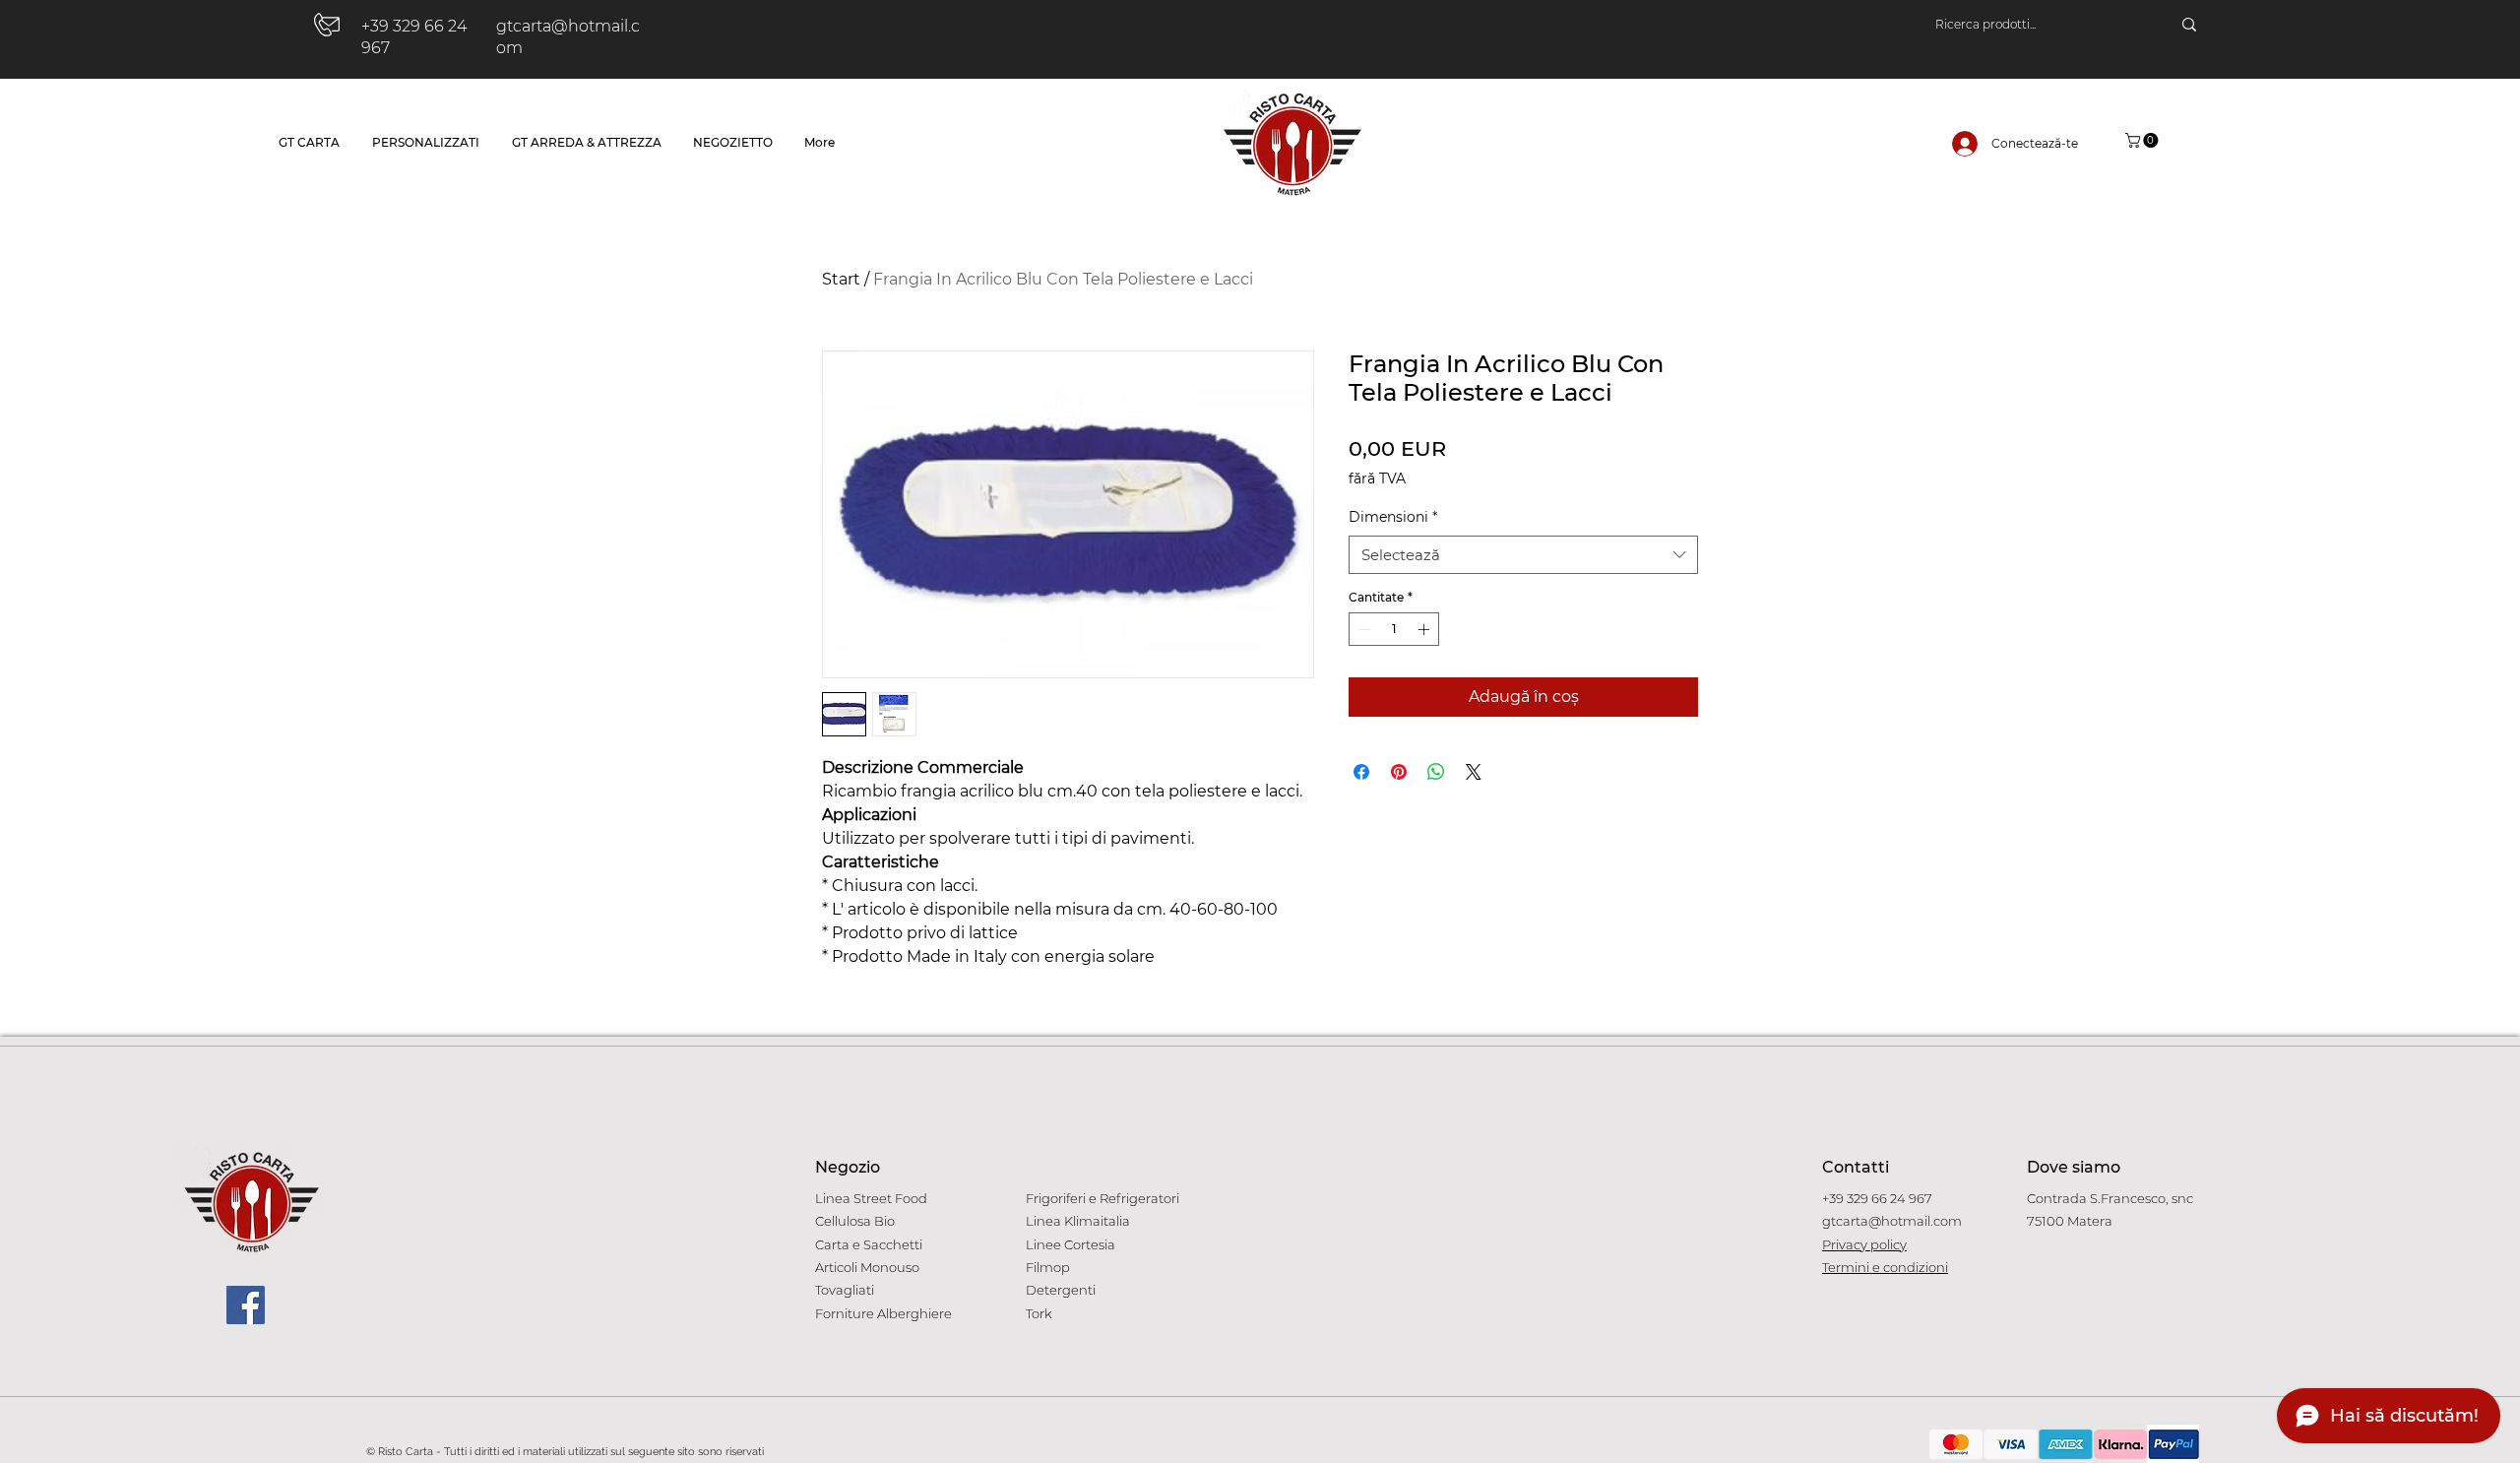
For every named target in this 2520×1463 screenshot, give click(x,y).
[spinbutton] (1394, 629)
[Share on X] (1474, 772)
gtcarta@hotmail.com (1892, 1221)
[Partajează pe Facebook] (1361, 772)
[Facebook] (246, 1305)
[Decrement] (1362, 629)
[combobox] (1523, 555)
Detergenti (1061, 1290)
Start (841, 279)
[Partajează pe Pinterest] (1399, 772)
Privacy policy (1864, 1244)
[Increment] (1425, 629)
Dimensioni (1393, 517)
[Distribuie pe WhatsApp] (1436, 772)
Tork (1039, 1313)
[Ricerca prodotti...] (2189, 25)
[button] (2143, 140)
